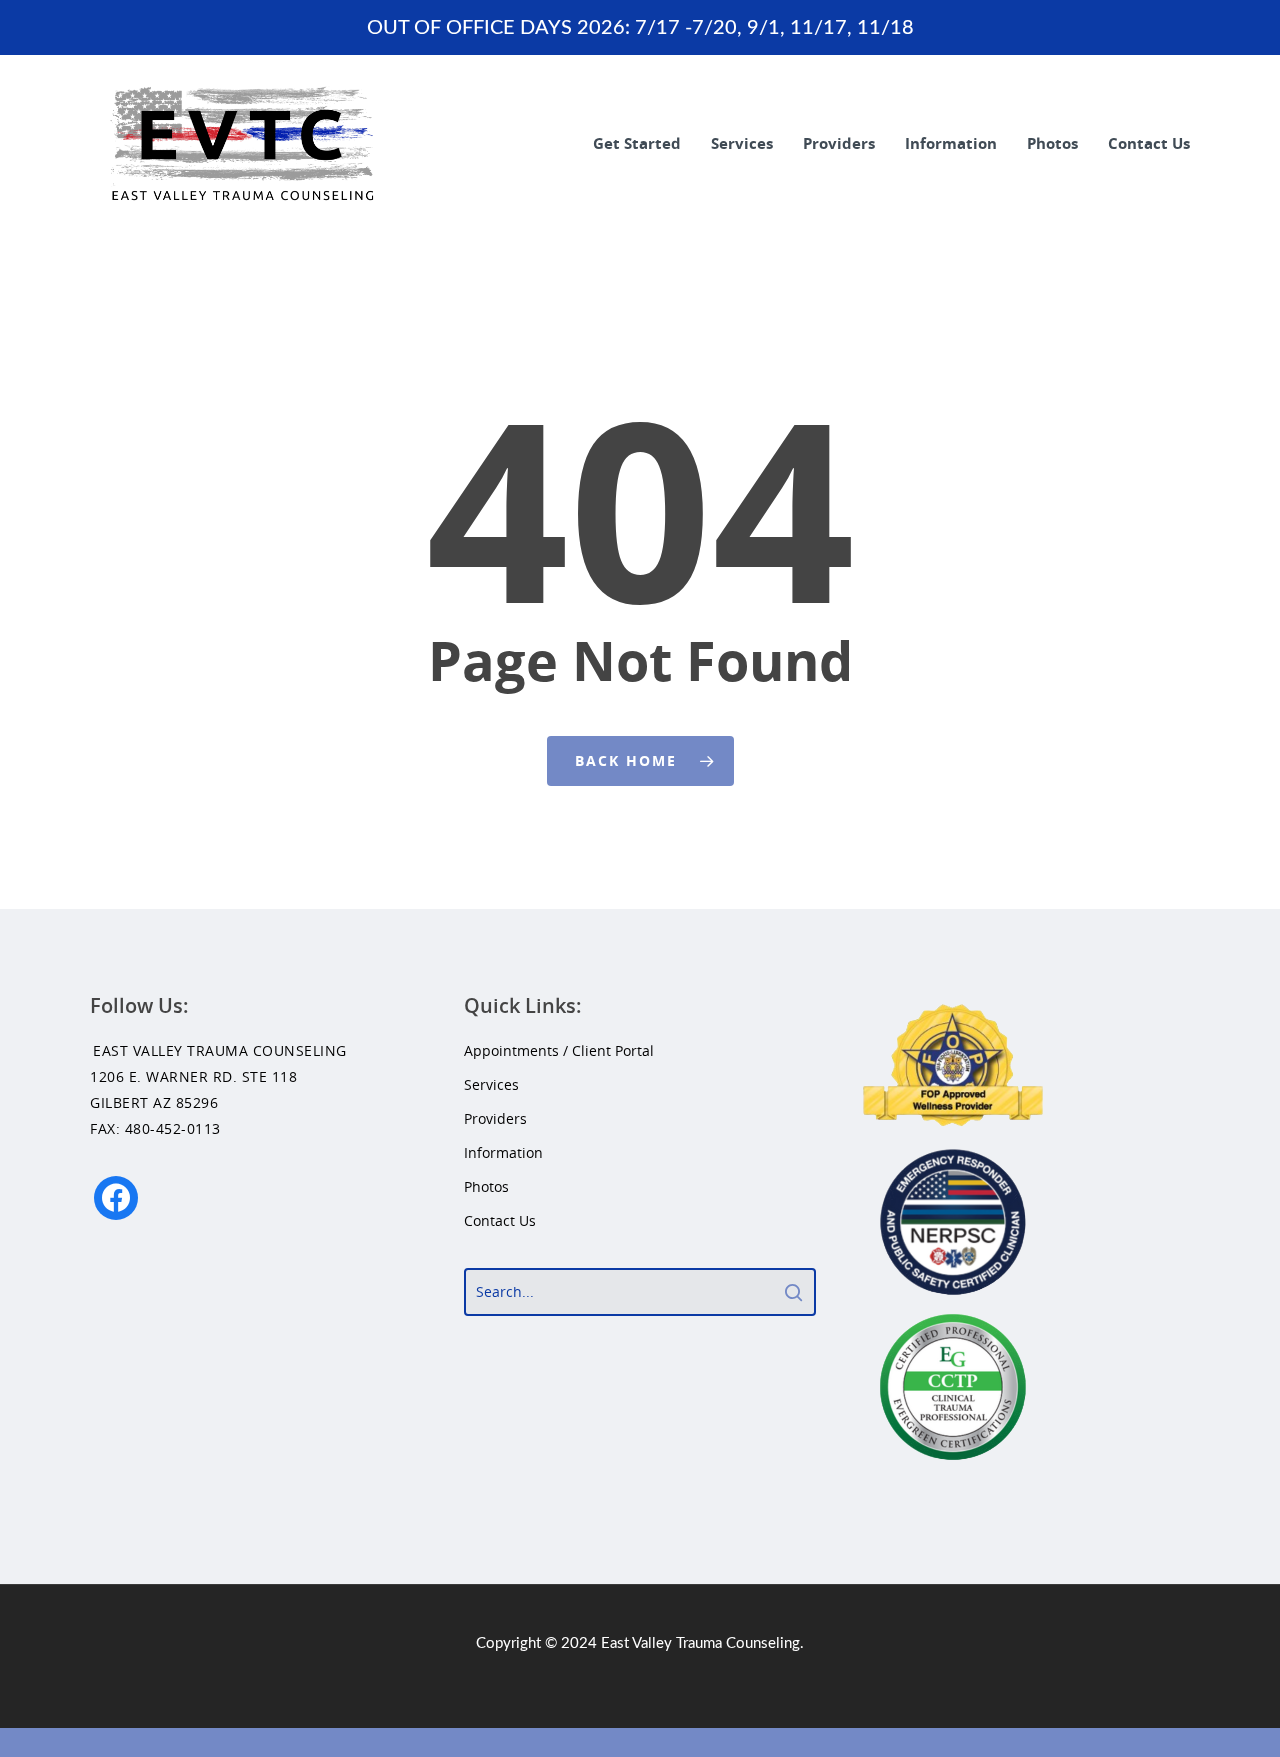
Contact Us (1149, 143)
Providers (839, 143)
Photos (1052, 143)
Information (951, 143)
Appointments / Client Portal (559, 1050)
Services (742, 143)
